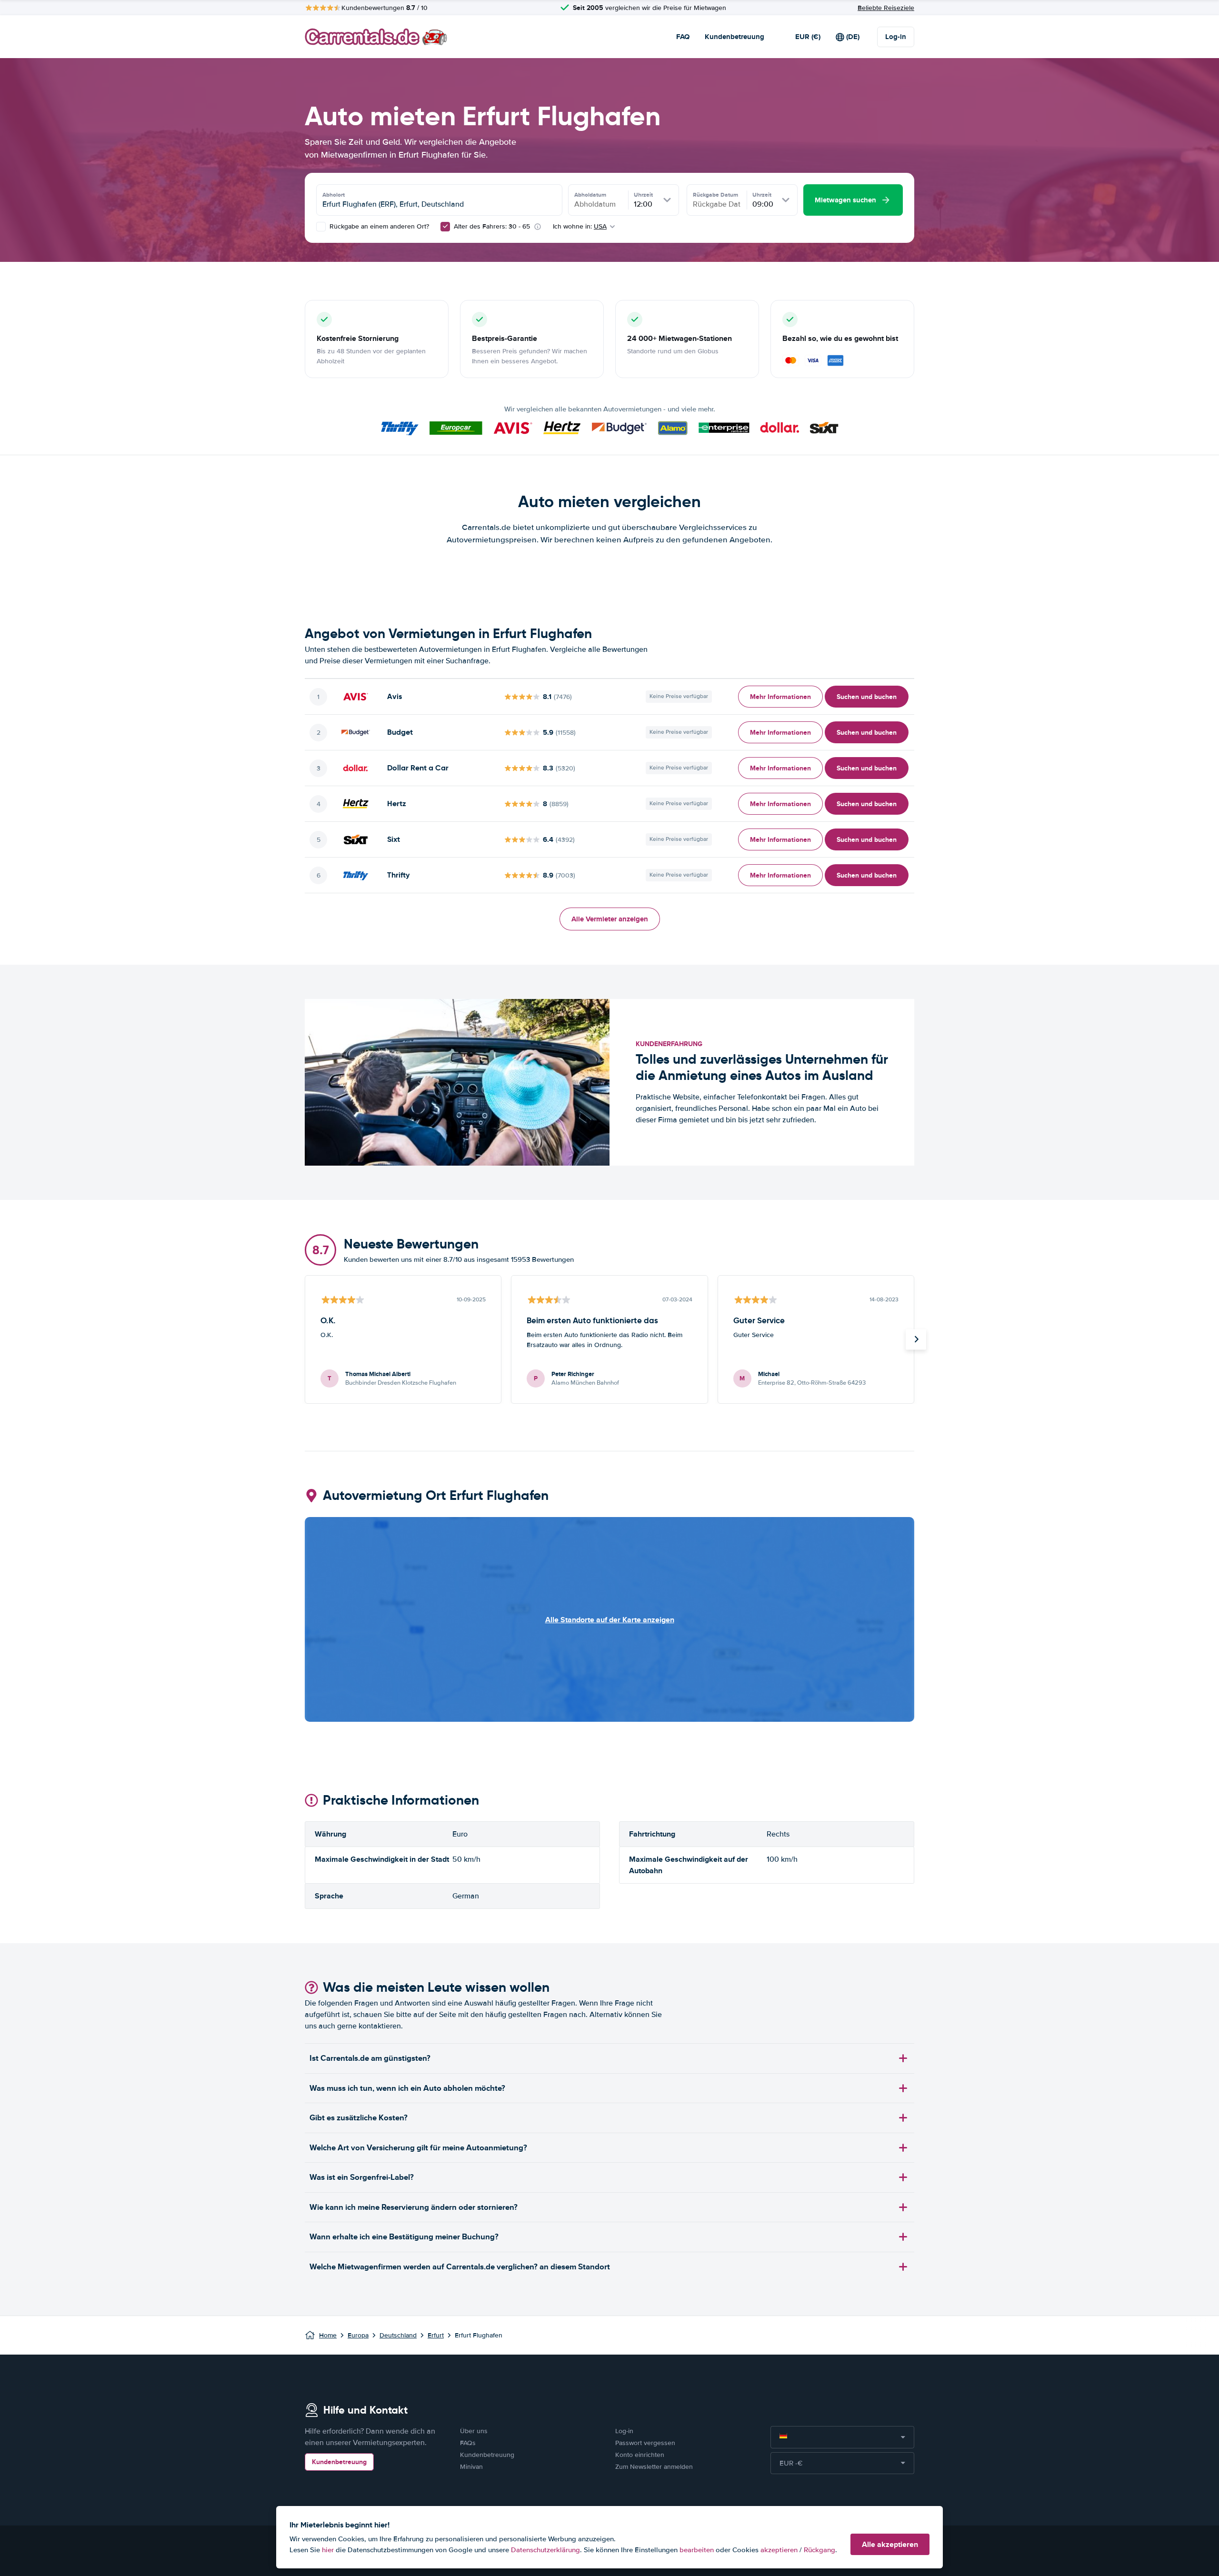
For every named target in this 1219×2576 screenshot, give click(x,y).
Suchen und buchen (867, 697)
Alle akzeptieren (890, 2544)
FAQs (468, 2443)
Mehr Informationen (780, 697)
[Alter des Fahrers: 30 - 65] (445, 227)
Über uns (474, 2431)
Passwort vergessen (645, 2443)
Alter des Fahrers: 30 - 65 (492, 226)
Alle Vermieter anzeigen (610, 919)
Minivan (471, 2467)
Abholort (334, 195)
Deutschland (398, 2335)
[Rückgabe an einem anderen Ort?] (321, 227)
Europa (358, 2335)
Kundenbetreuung (734, 37)
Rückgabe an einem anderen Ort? (378, 226)
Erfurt (436, 2335)
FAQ (683, 37)
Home (328, 2335)
